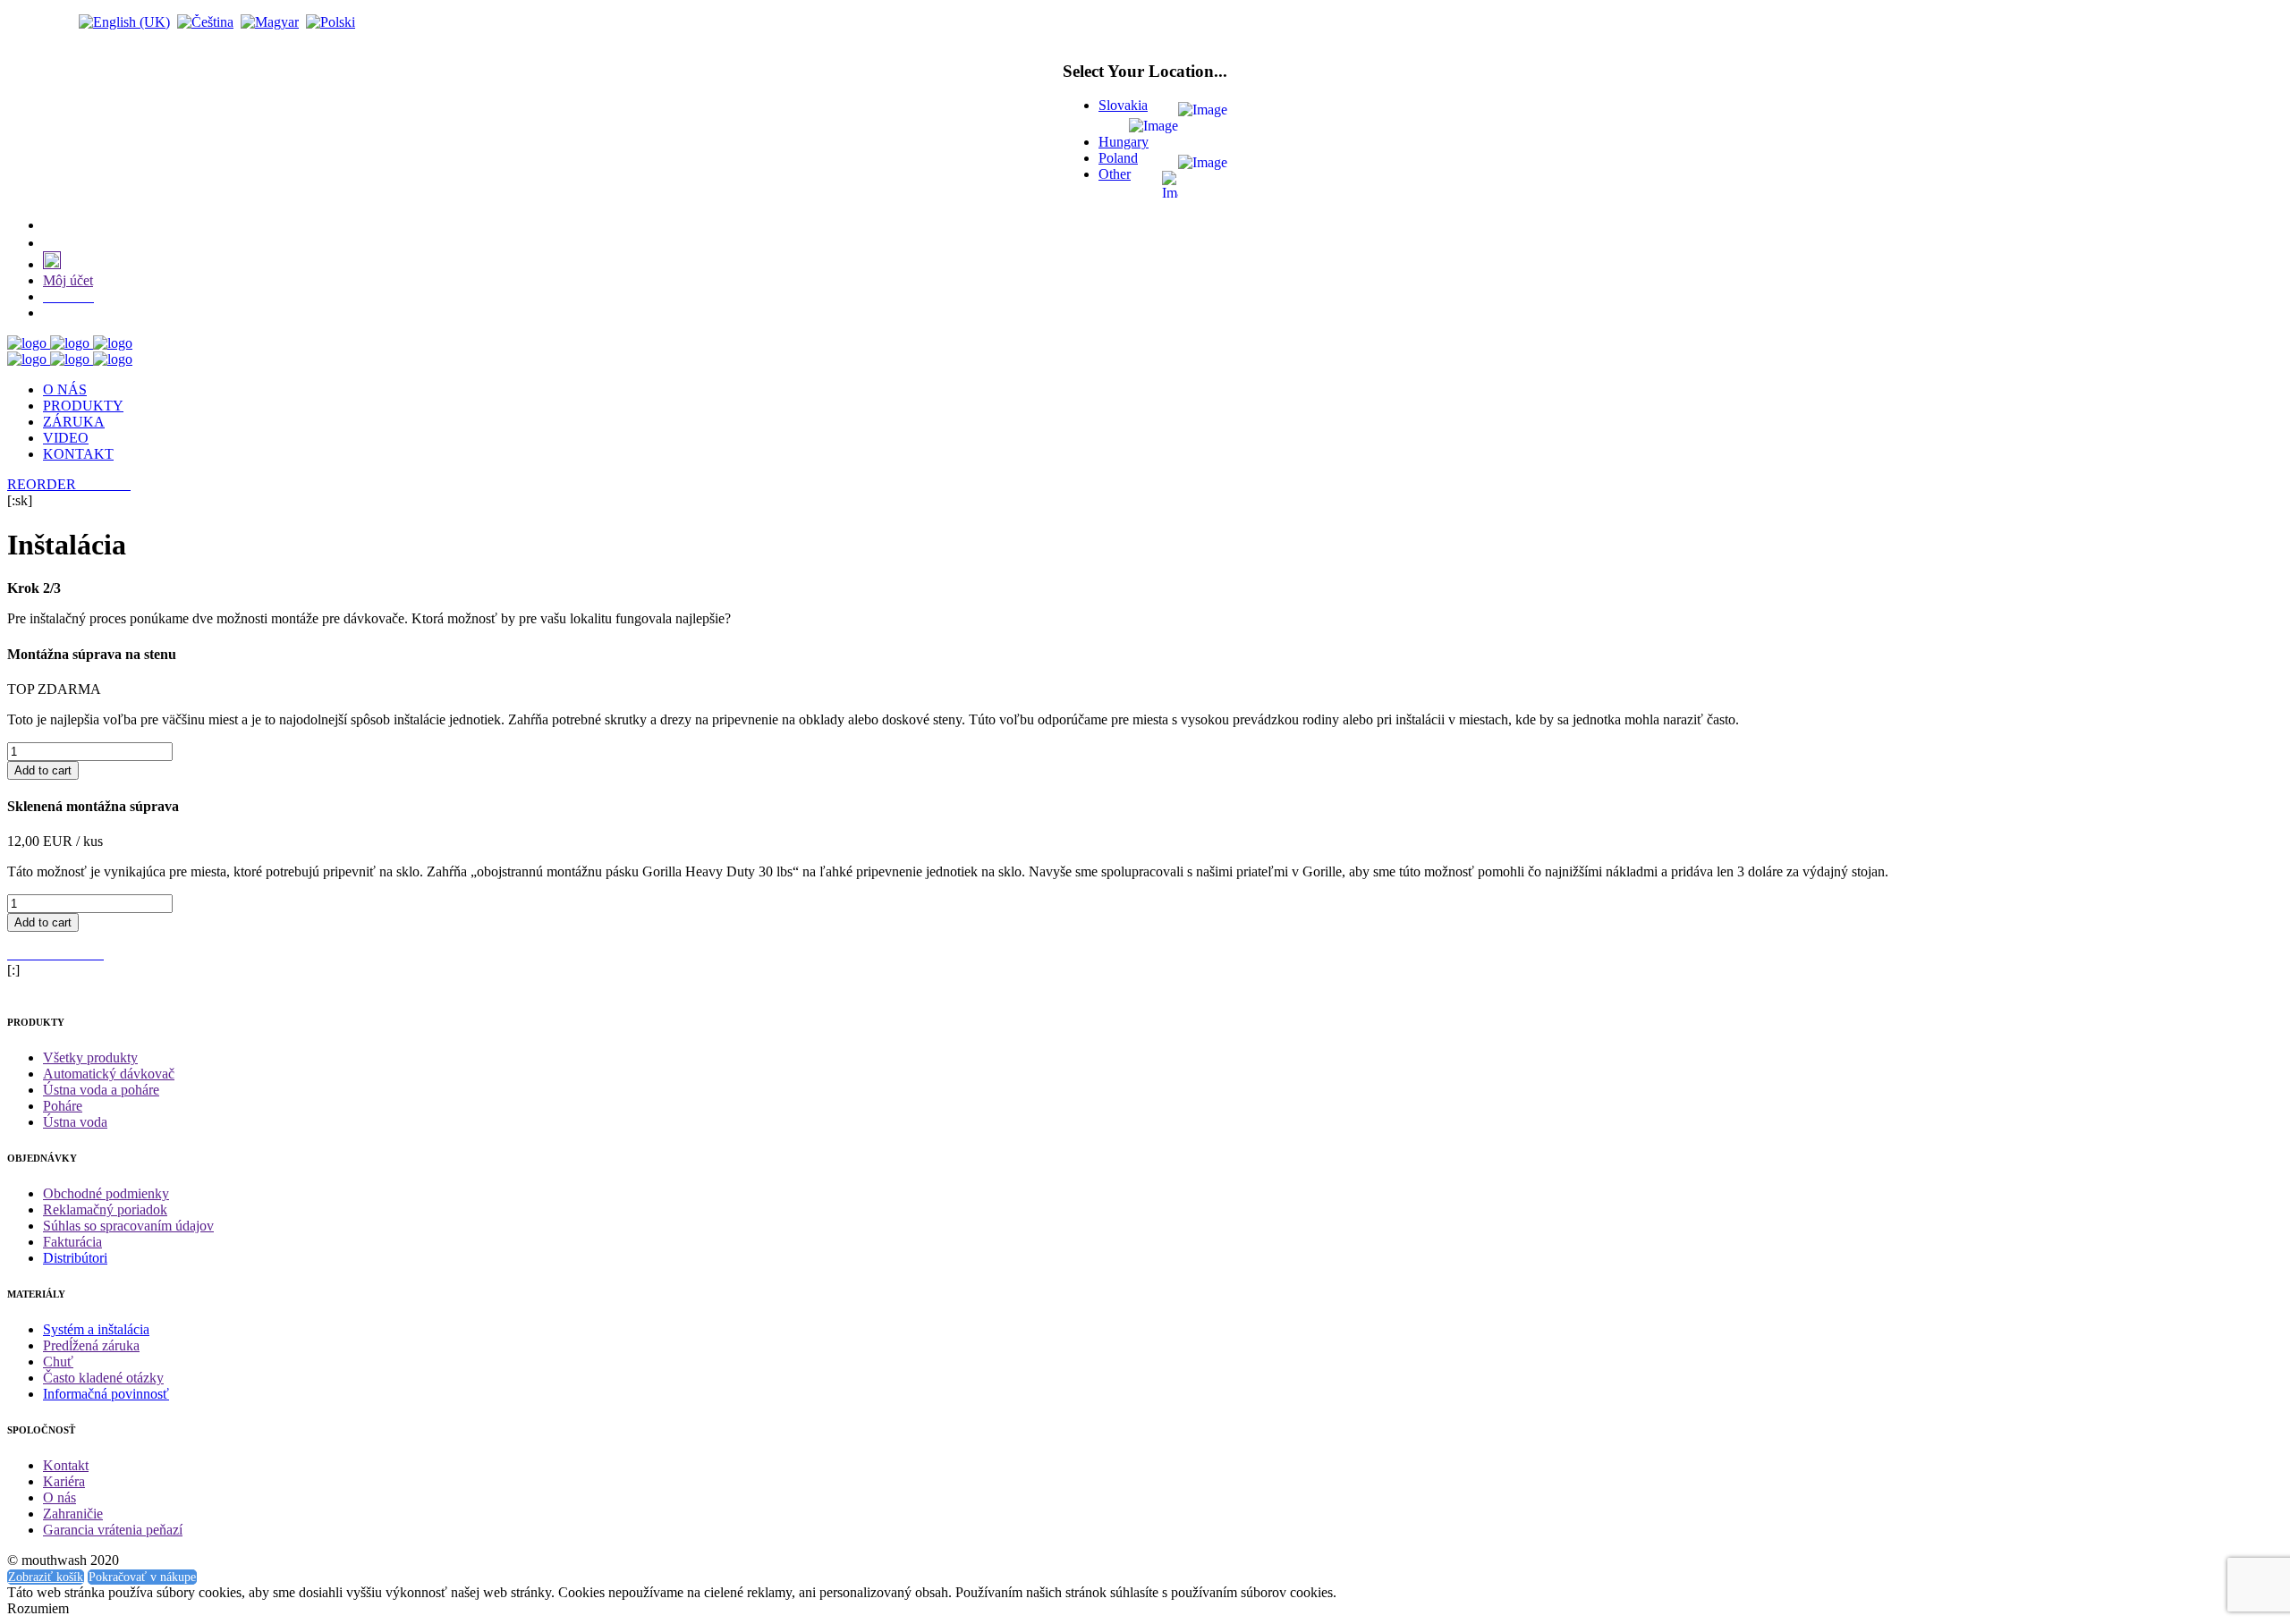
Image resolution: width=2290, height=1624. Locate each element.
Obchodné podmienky (106, 1193)
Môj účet (68, 280)
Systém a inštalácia (96, 1329)
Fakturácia (72, 1242)
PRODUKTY (83, 406)
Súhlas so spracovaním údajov (128, 1226)
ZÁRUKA (74, 422)
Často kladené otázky (103, 1378)
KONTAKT (78, 454)
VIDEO (66, 438)
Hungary (1124, 142)
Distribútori (75, 1258)
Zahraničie (73, 1514)
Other (1115, 174)
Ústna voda (75, 1122)
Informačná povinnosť (106, 1394)
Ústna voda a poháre (101, 1090)
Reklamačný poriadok (105, 1210)
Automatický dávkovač (109, 1074)
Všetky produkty (90, 1057)
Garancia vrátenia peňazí (113, 1530)
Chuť (58, 1362)
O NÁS (65, 389)
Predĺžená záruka (91, 1345)
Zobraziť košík (46, 1577)
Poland (1118, 158)
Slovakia (1123, 105)
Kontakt (66, 1465)
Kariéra (64, 1481)
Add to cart (43, 770)
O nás (59, 1497)
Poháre (63, 1106)
